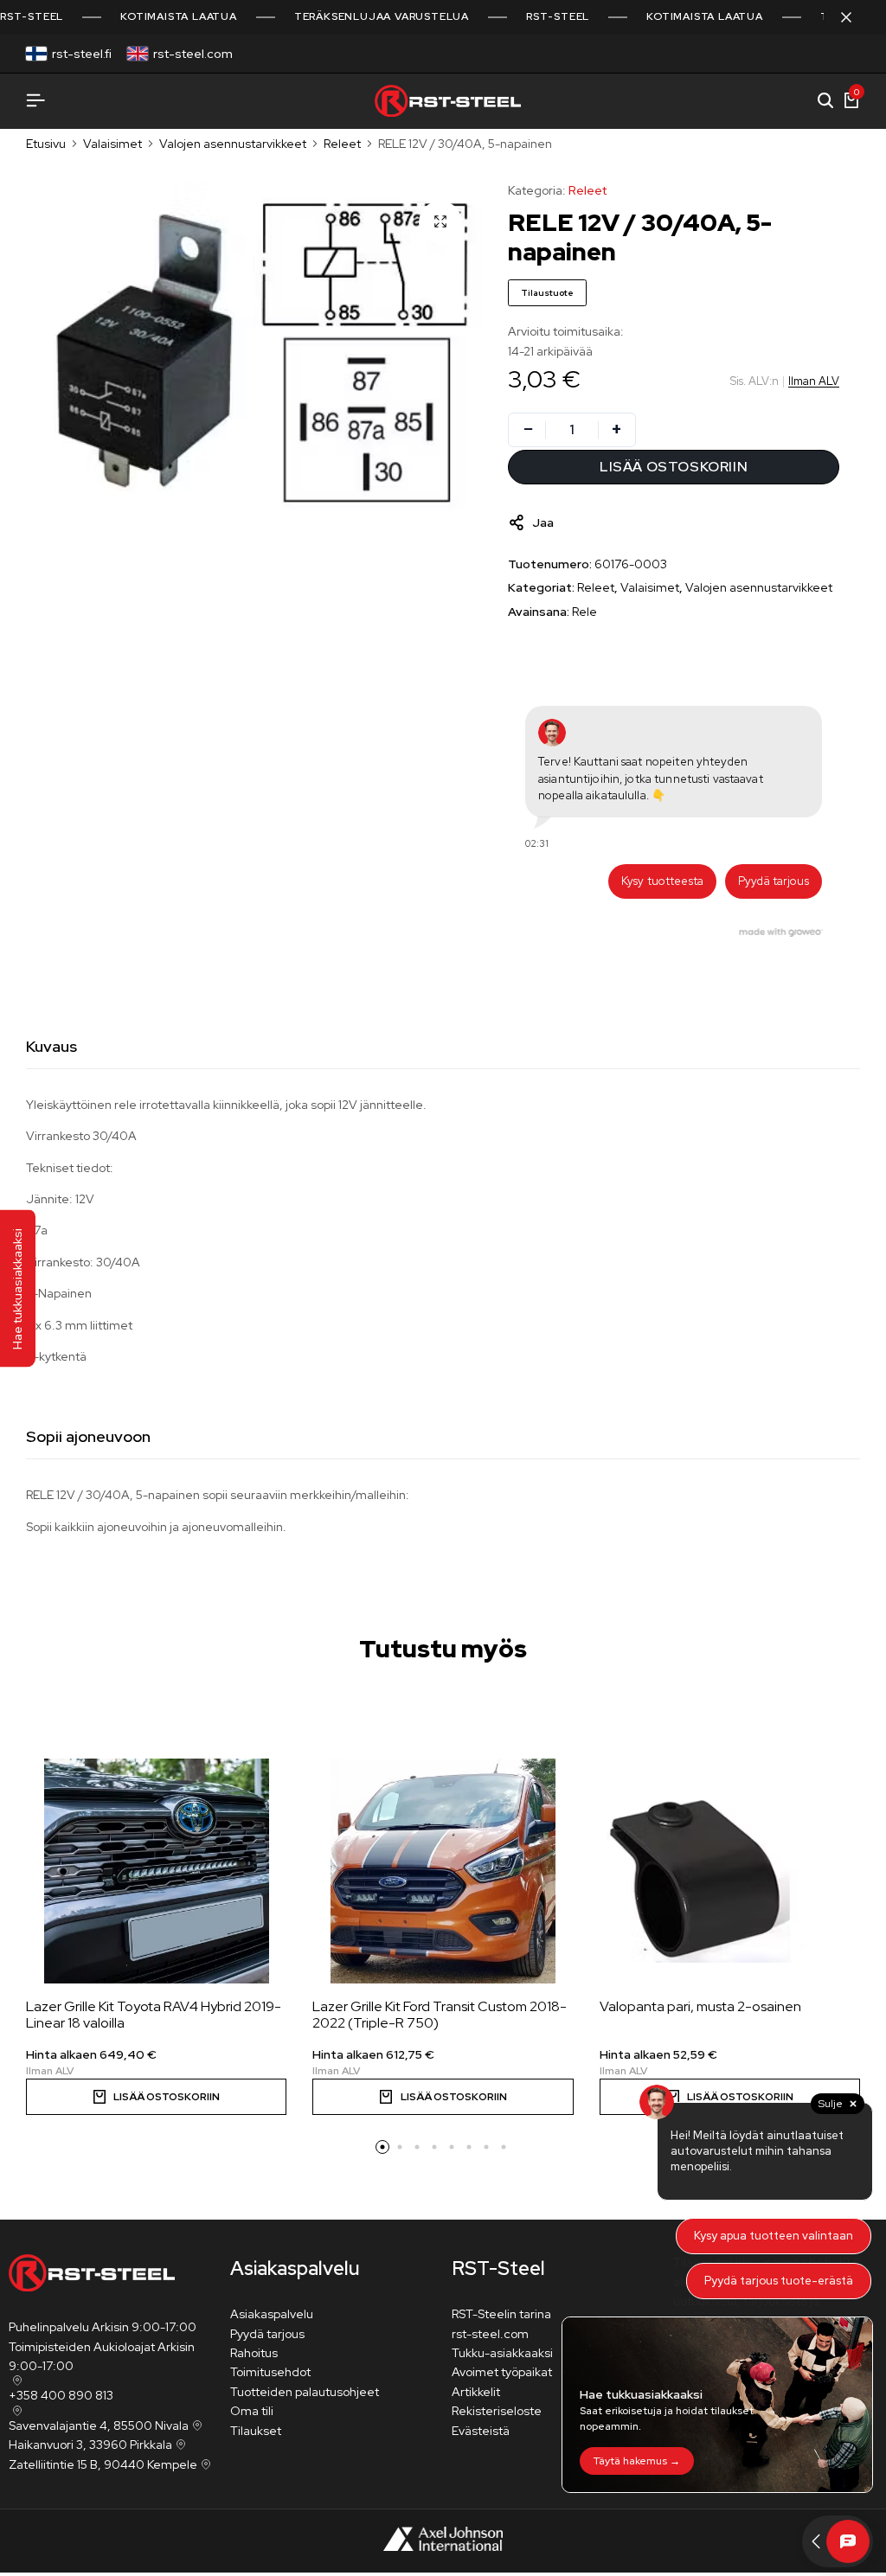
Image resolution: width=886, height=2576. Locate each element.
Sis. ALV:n (754, 381)
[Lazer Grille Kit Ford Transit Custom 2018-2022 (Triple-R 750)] (443, 1871)
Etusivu (46, 144)
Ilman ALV (814, 381)
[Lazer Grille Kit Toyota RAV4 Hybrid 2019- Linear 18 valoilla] (156, 1871)
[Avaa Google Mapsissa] (16, 2381)
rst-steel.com (193, 54)
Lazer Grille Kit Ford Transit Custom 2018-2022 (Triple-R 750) (440, 2015)
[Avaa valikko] (35, 101)
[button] (382, 2147)
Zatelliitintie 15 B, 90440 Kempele (103, 2464)
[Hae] (825, 101)
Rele (584, 612)
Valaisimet (112, 144)
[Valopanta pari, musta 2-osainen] (730, 1871)
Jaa (543, 522)
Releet (342, 144)
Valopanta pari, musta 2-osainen (700, 2006)
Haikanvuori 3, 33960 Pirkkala (90, 2445)
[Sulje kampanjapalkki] (855, 17)
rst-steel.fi (82, 54)
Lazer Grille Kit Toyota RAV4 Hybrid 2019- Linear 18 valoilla (154, 2015)
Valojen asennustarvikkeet (233, 144)
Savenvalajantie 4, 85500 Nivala (99, 2425)
